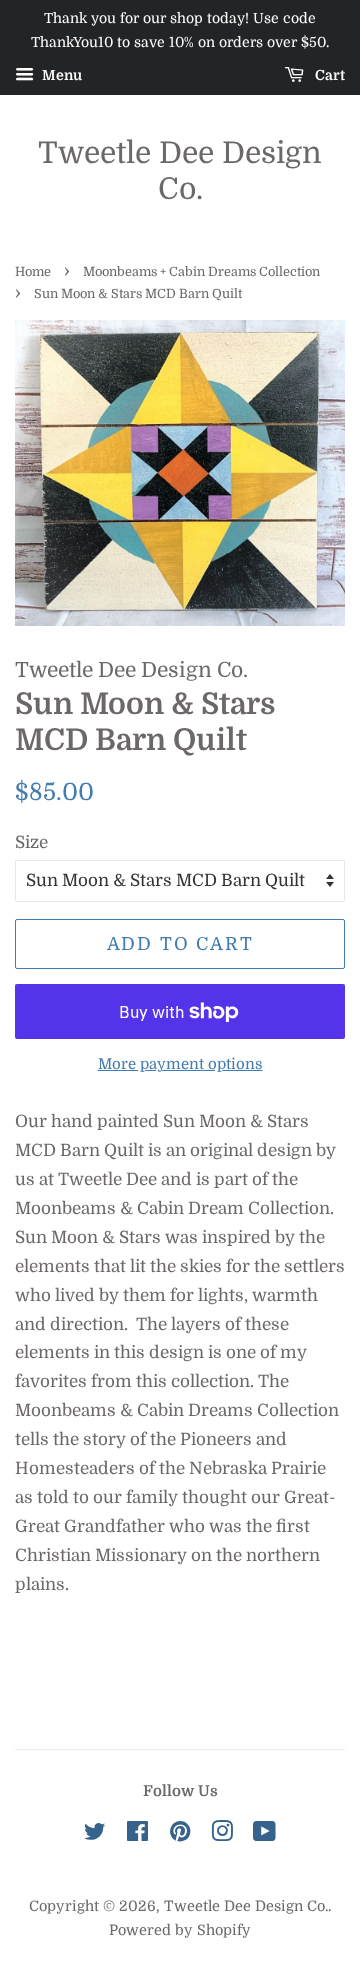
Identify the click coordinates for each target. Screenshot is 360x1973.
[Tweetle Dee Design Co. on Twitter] (95, 1835)
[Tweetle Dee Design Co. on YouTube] (264, 1835)
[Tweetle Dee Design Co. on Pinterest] (180, 1835)
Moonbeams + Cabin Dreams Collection (201, 272)
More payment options (180, 1064)
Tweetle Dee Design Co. (180, 171)
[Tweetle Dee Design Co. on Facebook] (137, 1835)
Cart (328, 75)
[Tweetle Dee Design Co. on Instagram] (222, 1835)
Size (31, 842)
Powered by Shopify (180, 1930)
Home (33, 272)
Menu (60, 75)
